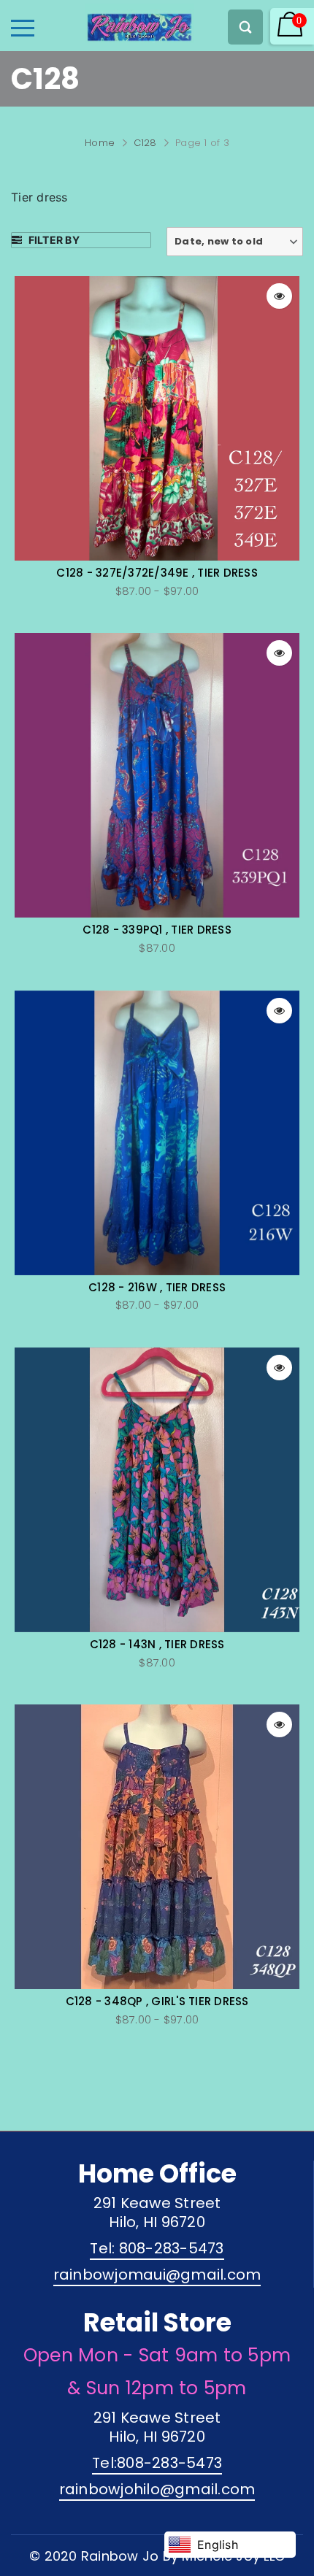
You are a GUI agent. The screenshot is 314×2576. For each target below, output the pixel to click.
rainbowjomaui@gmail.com (157, 2275)
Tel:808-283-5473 (157, 2463)
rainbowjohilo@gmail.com (157, 2489)
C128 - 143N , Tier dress (157, 1645)
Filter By (53, 240)
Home (100, 143)
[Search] (245, 27)
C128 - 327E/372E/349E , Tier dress (157, 573)
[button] (235, 242)
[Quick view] (279, 296)
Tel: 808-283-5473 (157, 2248)
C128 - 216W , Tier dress (157, 1288)
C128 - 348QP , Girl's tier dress (157, 2002)
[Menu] (23, 28)
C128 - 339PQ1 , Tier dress (157, 930)
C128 (145, 143)
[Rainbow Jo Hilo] (114, 23)
